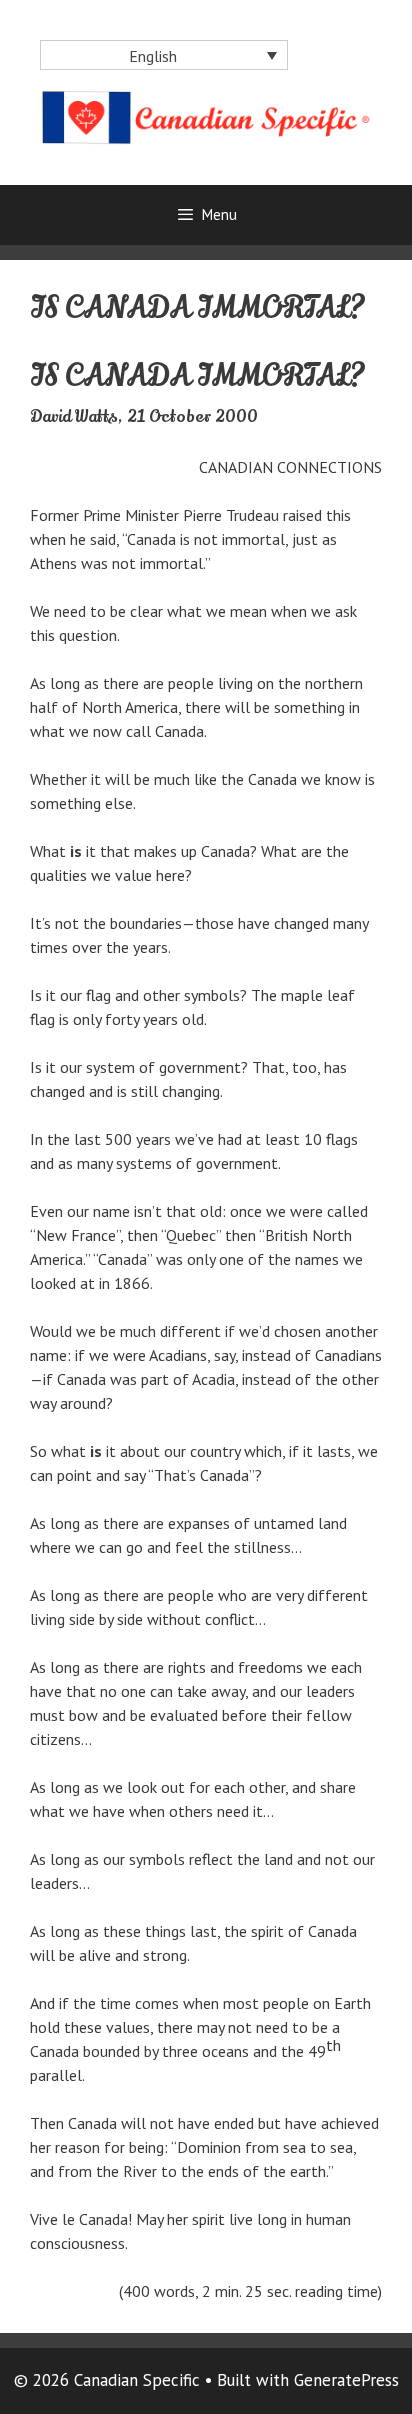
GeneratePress (346, 2380)
